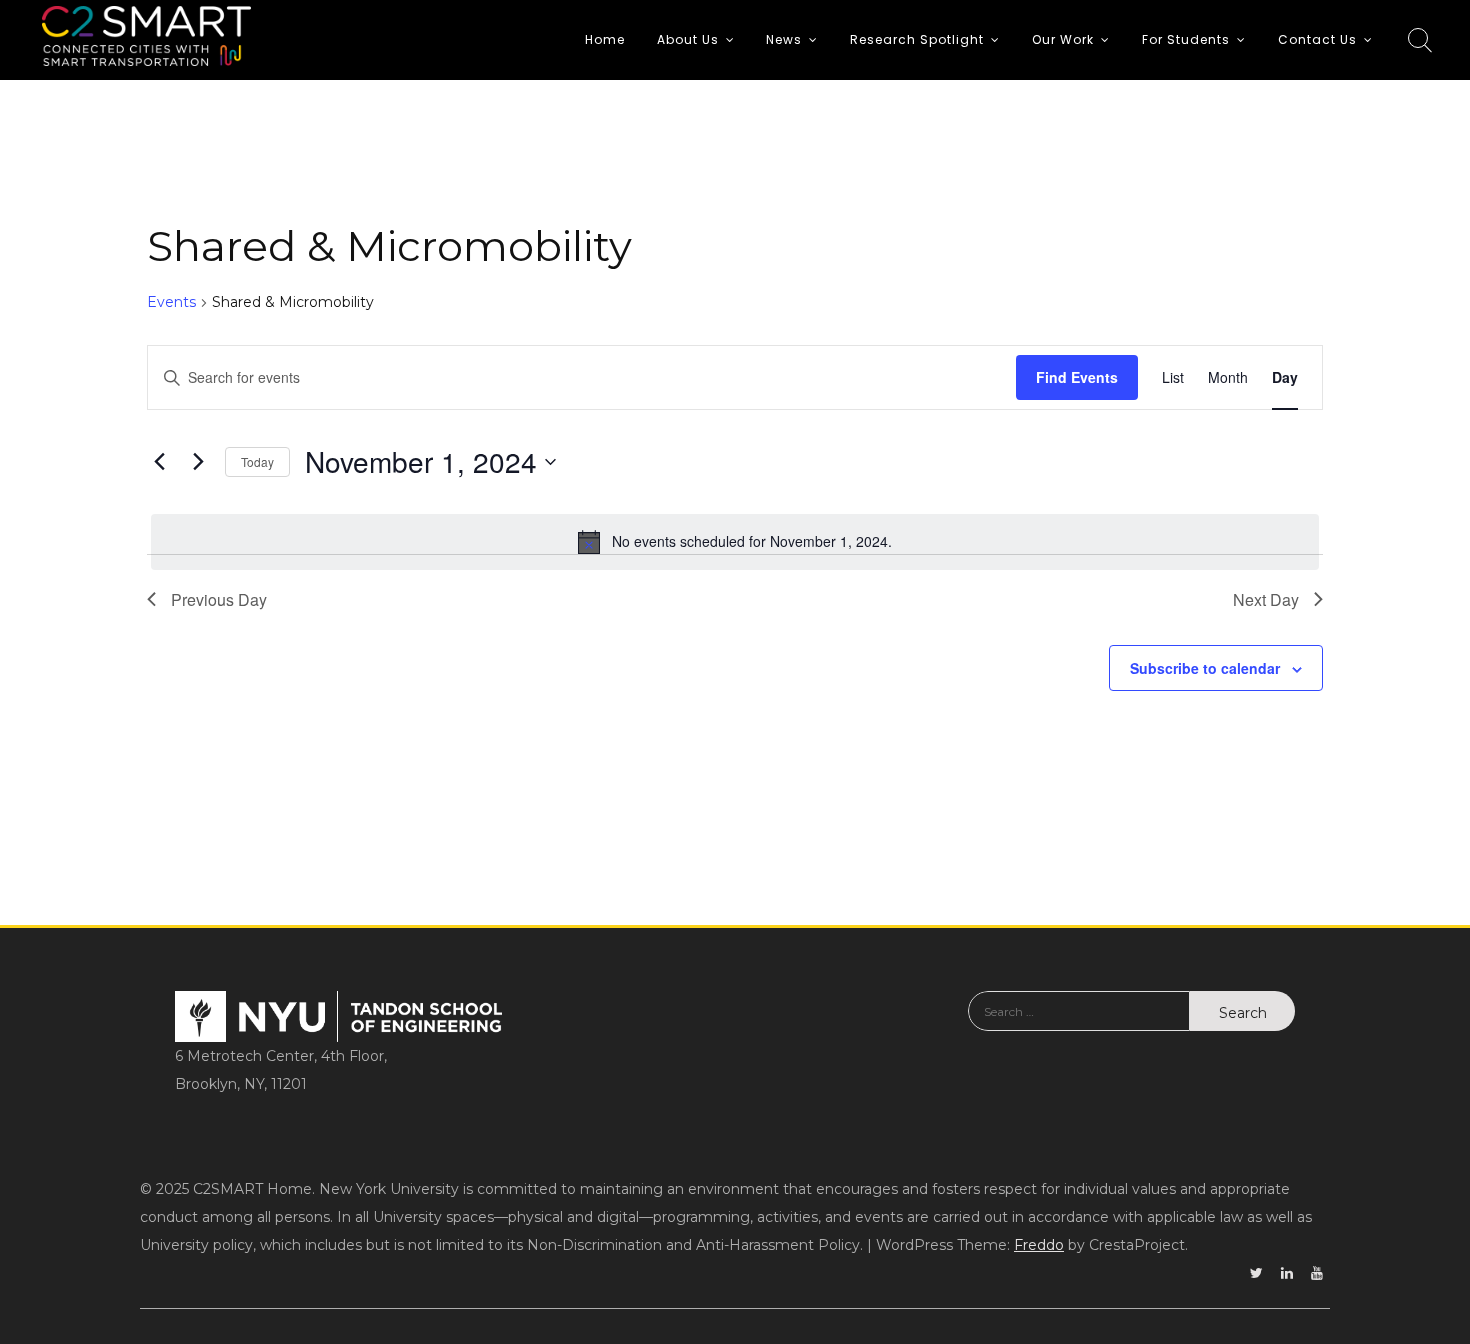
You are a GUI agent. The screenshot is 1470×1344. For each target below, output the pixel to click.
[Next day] (198, 462)
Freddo (1039, 1245)
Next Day (1266, 599)
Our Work (1063, 39)
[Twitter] (1256, 1273)
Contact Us (1317, 39)
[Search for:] (1079, 1026)
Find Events (1077, 377)
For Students (1186, 39)
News (784, 39)
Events (171, 302)
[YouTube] (1317, 1273)
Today (257, 461)
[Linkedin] (1287, 1273)
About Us (688, 39)
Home (605, 39)
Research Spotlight (917, 39)
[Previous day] (159, 462)
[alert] (735, 542)
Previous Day (219, 599)
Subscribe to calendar (1205, 668)
